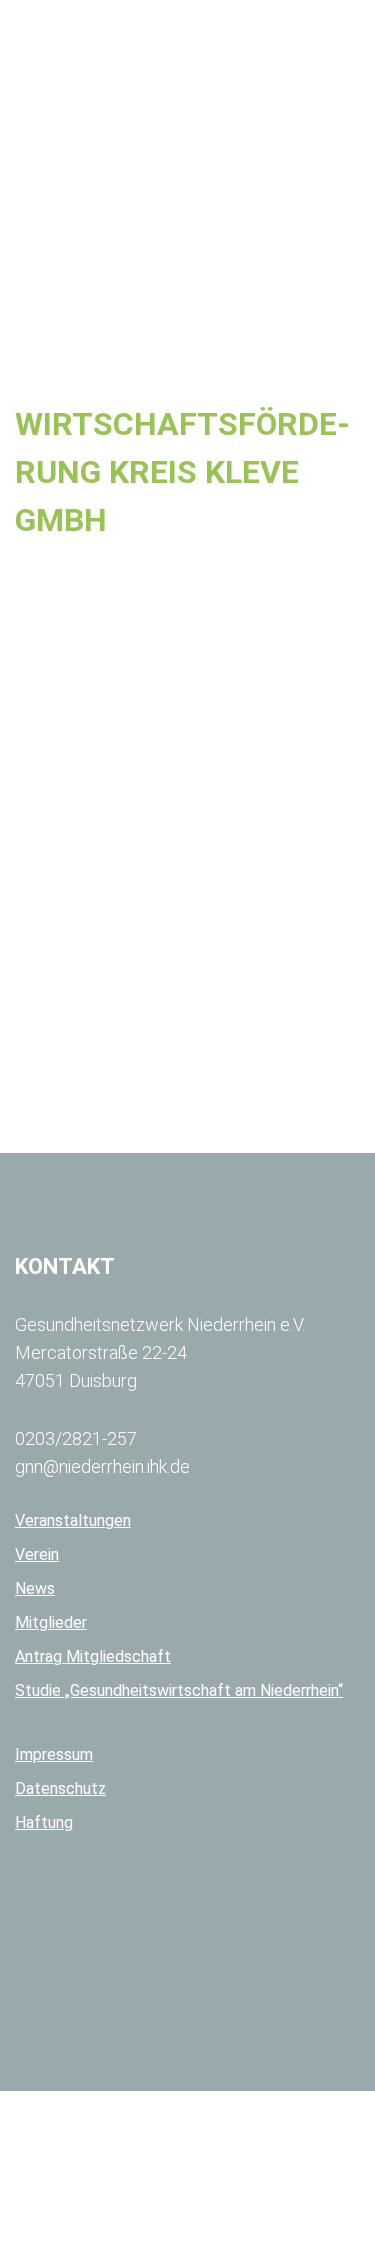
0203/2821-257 (76, 1438)
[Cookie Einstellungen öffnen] (150, 2235)
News (35, 1588)
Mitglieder (51, 1622)
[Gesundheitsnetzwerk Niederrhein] (130, 39)
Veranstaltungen (73, 1520)
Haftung (44, 1822)
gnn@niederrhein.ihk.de (102, 1466)
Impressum (54, 1754)
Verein (37, 1554)
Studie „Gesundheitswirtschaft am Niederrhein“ (179, 1690)
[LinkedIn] (196, 1951)
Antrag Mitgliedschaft (93, 1656)
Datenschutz (60, 1788)
